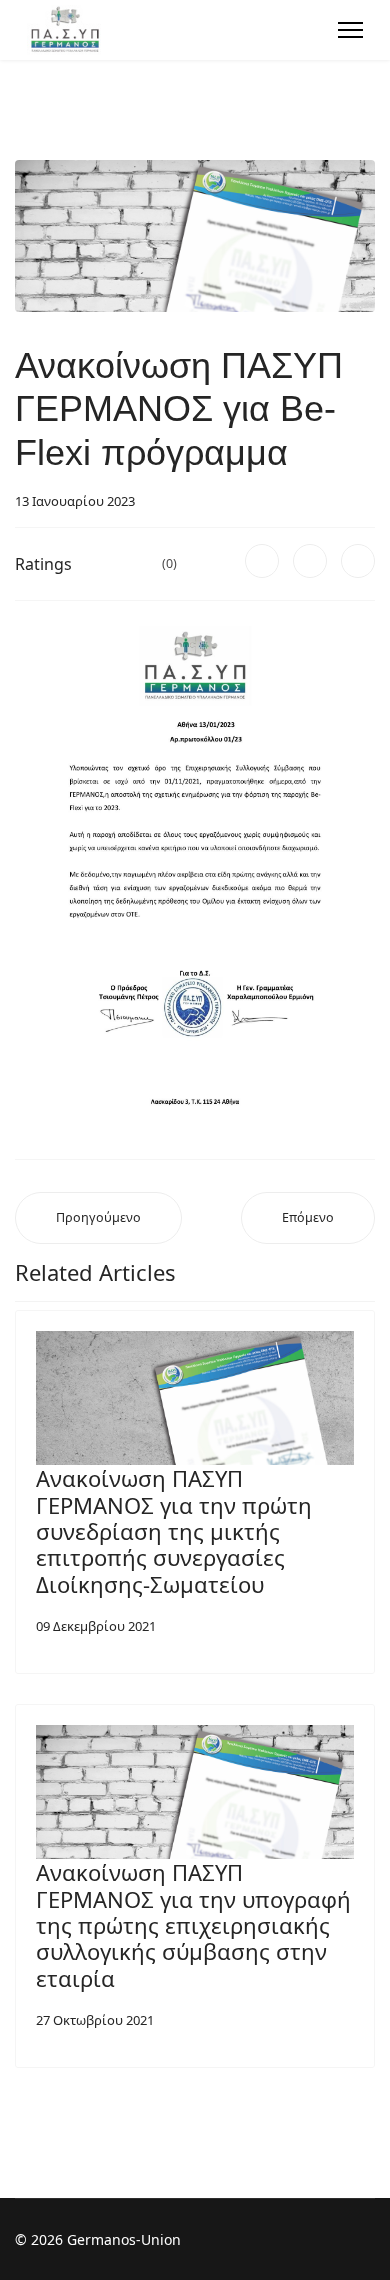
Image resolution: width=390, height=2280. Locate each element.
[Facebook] (262, 561)
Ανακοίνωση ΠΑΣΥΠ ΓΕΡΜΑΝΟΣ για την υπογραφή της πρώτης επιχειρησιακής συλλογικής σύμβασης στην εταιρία (193, 1925)
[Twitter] (310, 561)
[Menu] (350, 30)
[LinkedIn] (358, 561)
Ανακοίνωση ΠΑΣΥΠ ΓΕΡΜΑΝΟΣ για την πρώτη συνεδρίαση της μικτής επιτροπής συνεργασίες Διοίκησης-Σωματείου (174, 1531)
